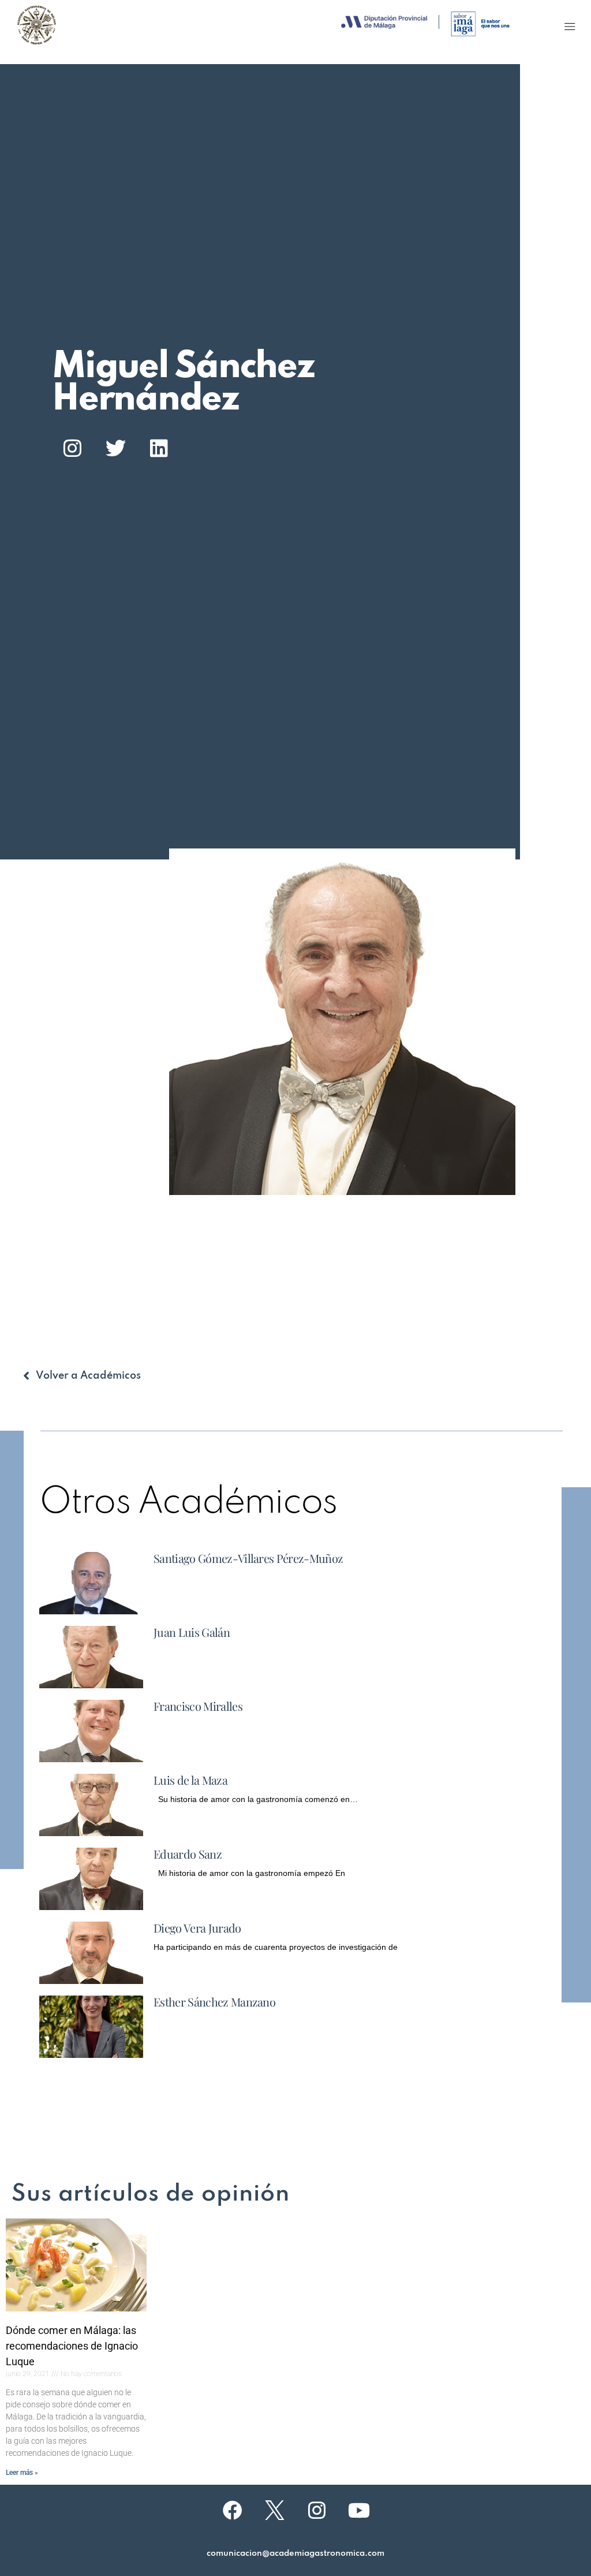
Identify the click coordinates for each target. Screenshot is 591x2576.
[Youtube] (359, 2510)
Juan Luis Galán (192, 1632)
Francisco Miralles (198, 1706)
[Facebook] (233, 2510)
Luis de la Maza (190, 1780)
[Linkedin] (159, 448)
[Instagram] (72, 448)
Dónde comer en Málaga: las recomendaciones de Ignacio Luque (72, 2346)
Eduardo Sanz (188, 1854)
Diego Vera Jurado (197, 1928)
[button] (570, 26)
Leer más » (22, 2473)
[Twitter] (115, 448)
